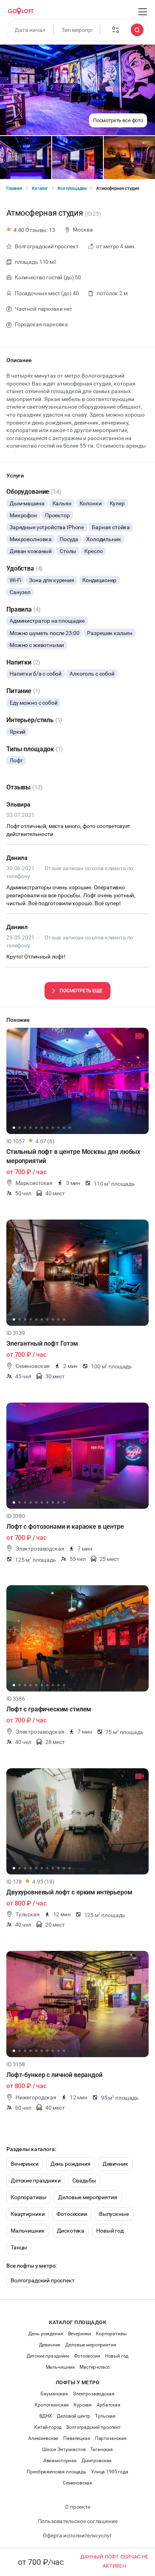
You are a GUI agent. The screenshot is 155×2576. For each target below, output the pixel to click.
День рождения (71, 2164)
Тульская (105, 2416)
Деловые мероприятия (87, 2197)
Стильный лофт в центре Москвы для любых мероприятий (73, 1156)
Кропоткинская (52, 2405)
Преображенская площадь (56, 2472)
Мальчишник (28, 2231)
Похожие (18, 1020)
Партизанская (111, 2438)
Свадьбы (84, 2180)
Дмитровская (97, 2461)
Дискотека (71, 2231)
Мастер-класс (94, 2367)
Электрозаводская (94, 2394)
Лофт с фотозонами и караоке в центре (65, 1527)
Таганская (102, 2449)
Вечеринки (25, 2164)
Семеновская (77, 2483)
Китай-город (48, 2427)
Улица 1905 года (110, 2472)
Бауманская (54, 2394)
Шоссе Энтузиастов (64, 2449)
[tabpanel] (77, 1081)
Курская (83, 2405)
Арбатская (108, 2405)
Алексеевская (43, 2438)
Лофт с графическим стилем (49, 1709)
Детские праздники (36, 2180)
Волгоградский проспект (43, 2280)
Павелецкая (77, 2438)
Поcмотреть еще (81, 991)
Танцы (19, 2247)
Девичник (115, 2164)
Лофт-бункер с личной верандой (54, 2075)
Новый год (110, 2231)
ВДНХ (46, 2416)
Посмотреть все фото (118, 120)
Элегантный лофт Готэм (42, 1344)
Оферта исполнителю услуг (77, 2535)
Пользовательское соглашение (78, 2521)
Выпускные (114, 2214)
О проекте (77, 2507)
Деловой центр (74, 2416)
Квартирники (28, 2214)
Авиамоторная (60, 2461)
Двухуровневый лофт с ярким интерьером (69, 1892)
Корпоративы (28, 2197)
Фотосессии (72, 2214)
